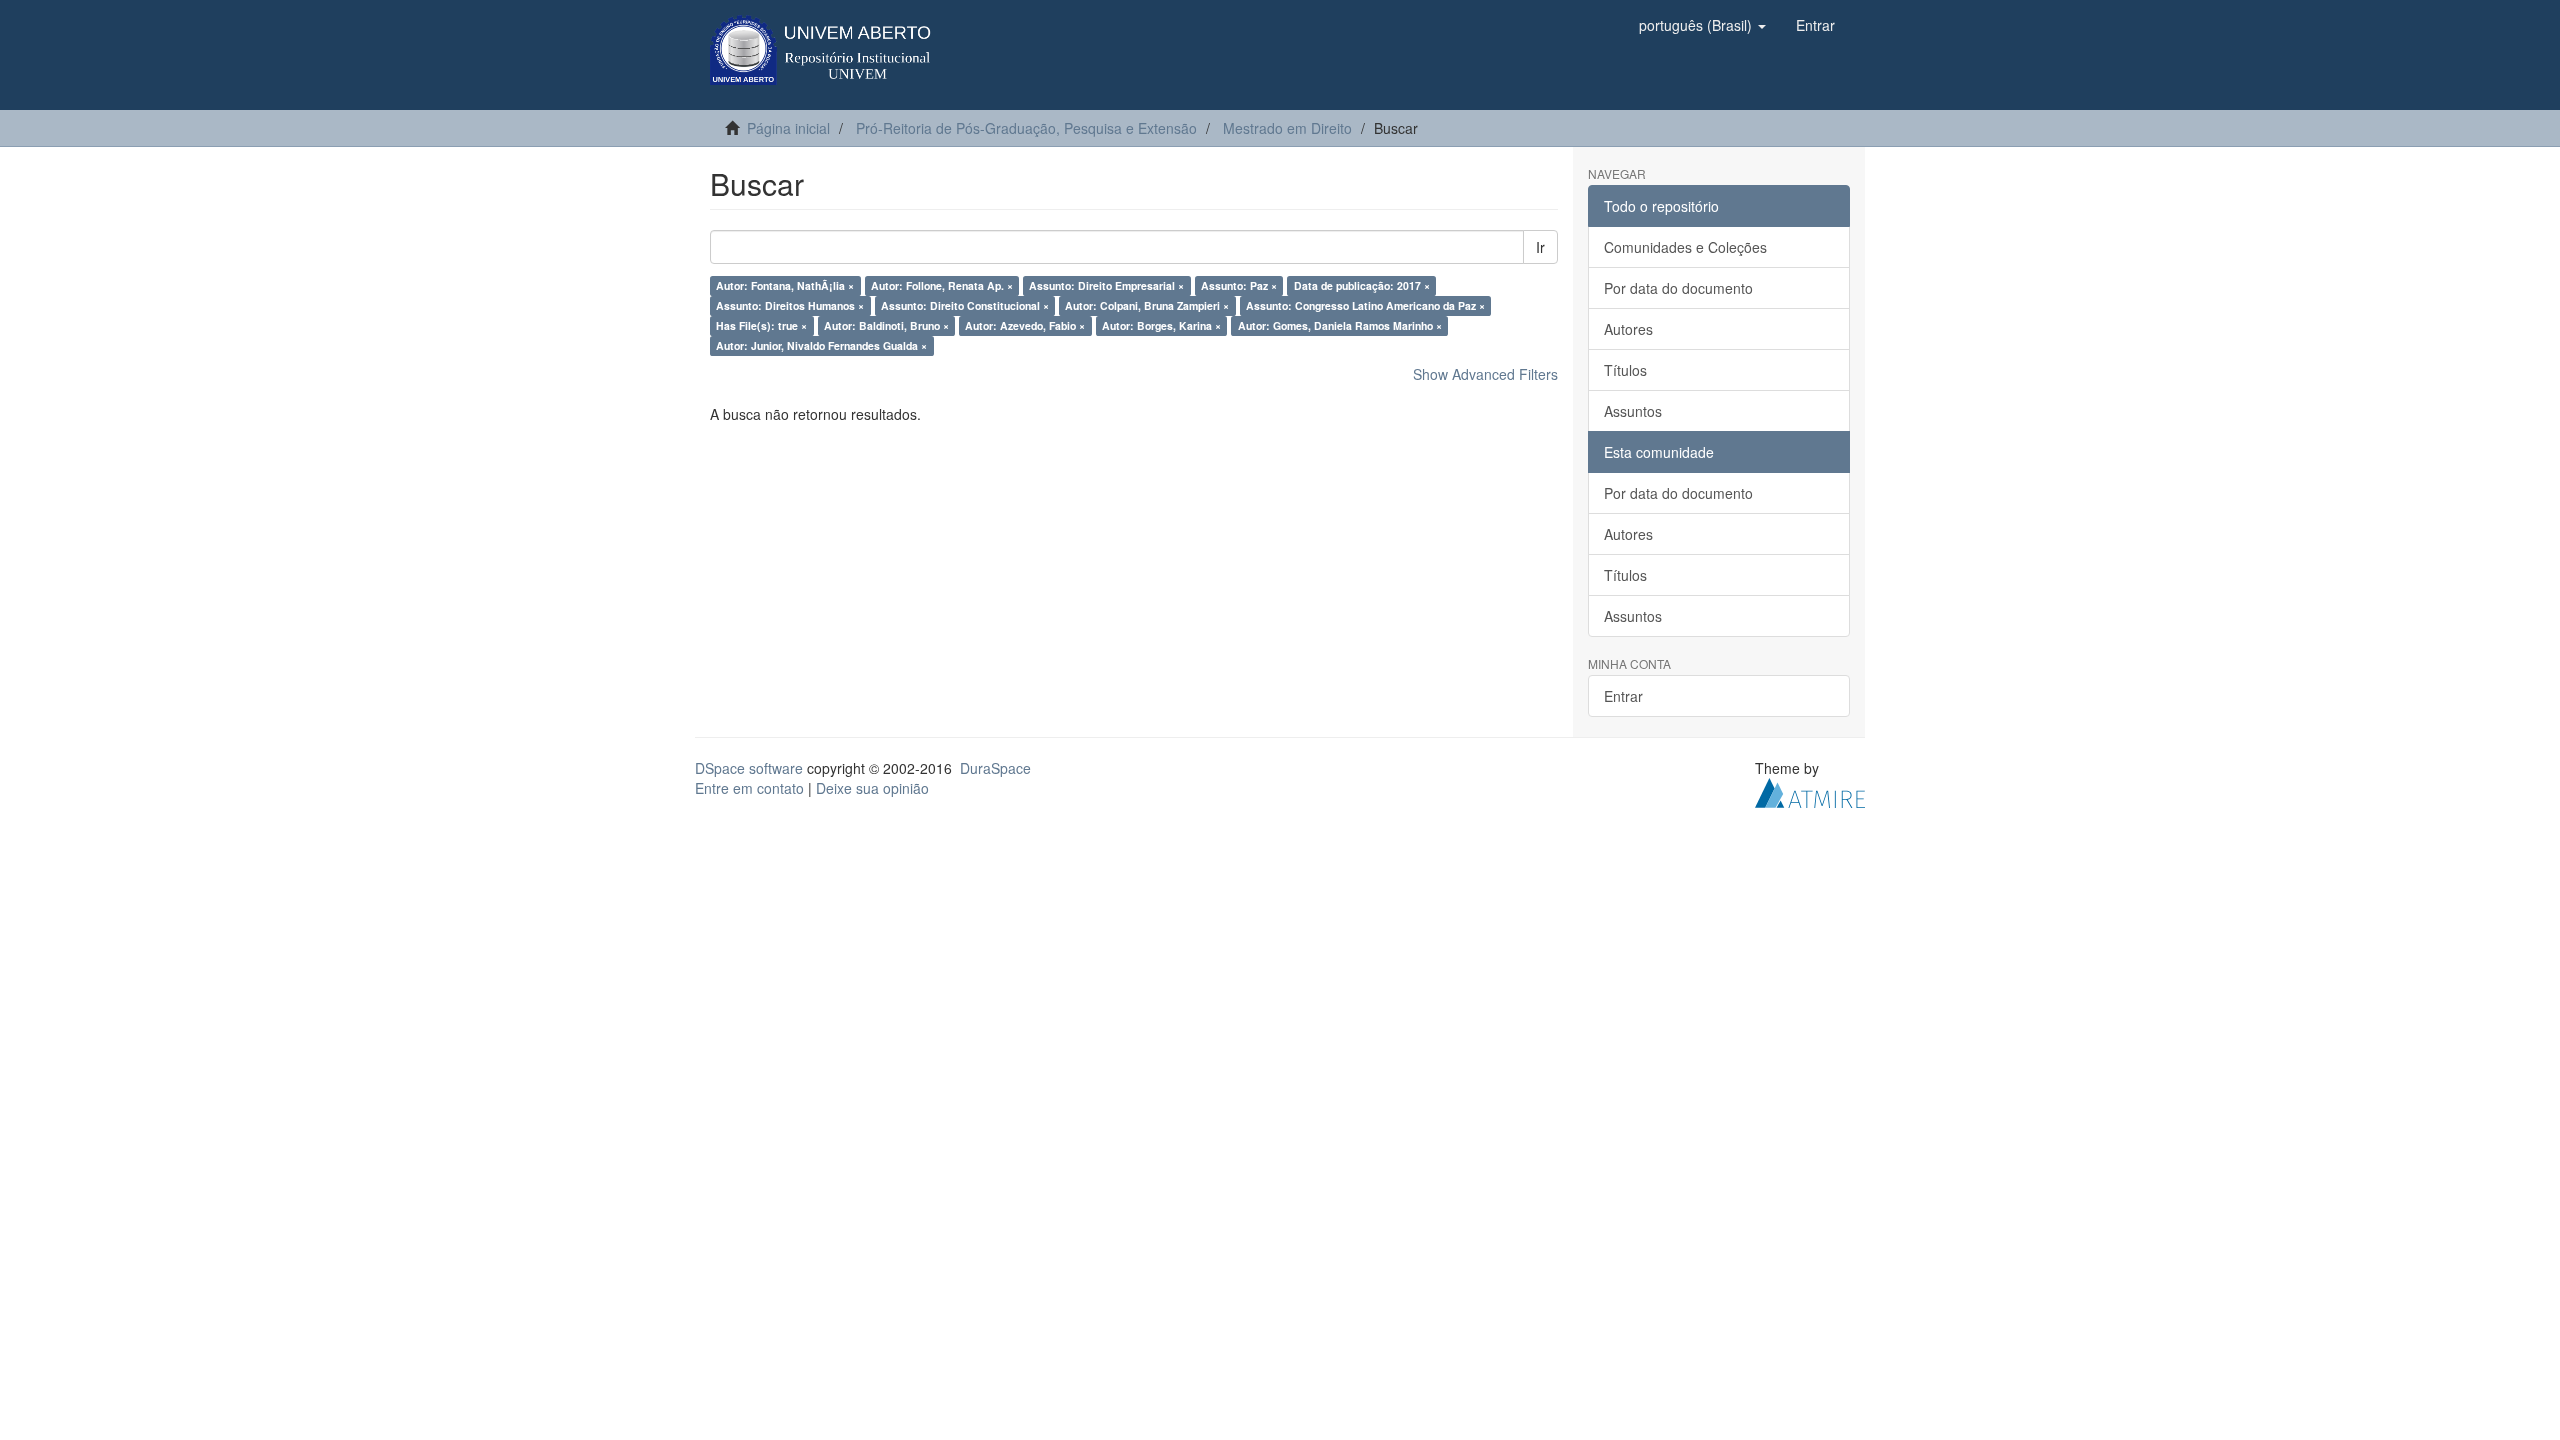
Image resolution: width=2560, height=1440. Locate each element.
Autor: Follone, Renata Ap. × (942, 285)
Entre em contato (749, 788)
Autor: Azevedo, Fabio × (1025, 325)
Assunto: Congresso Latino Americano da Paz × (1365, 305)
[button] (1702, 25)
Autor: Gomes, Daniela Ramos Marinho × (1340, 325)
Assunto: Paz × (1239, 285)
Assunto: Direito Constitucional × (965, 305)
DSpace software (749, 768)
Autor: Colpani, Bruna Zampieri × (1147, 305)
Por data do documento (1678, 288)
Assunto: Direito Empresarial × (1106, 285)
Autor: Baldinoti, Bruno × (886, 325)
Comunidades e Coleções (1685, 247)
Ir (1540, 247)
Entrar (1623, 696)
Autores (1628, 329)
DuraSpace (995, 768)
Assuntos (1633, 411)
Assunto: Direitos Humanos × (790, 305)
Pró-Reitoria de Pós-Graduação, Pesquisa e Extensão (1026, 128)
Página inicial (788, 128)
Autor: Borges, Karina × (1161, 325)
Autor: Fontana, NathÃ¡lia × (785, 285)
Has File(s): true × (761, 325)
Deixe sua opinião (872, 788)
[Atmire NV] (1810, 791)
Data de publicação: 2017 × (1362, 285)
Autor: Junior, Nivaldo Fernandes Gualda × (821, 345)
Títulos (1625, 370)
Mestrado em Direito (1287, 128)
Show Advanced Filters (1485, 374)
